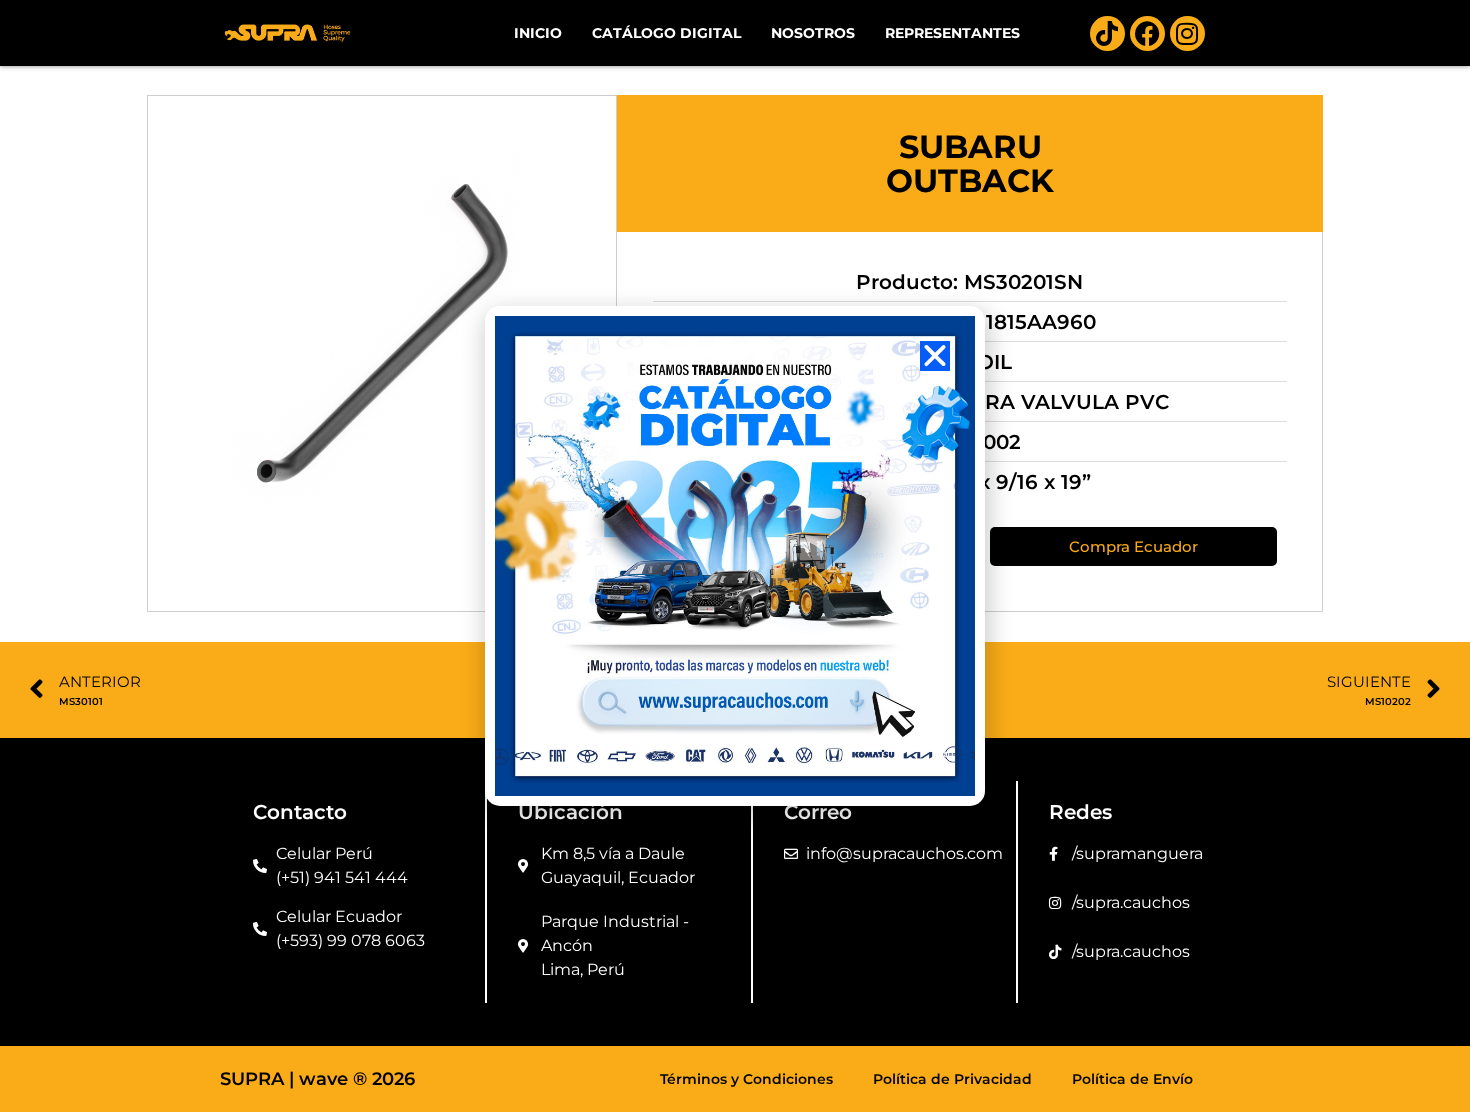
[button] (935, 356)
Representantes (952, 33)
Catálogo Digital (666, 33)
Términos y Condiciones (746, 1079)
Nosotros (813, 33)
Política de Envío (1132, 1079)
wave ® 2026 (357, 1079)
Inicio (538, 33)
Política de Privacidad (952, 1079)
